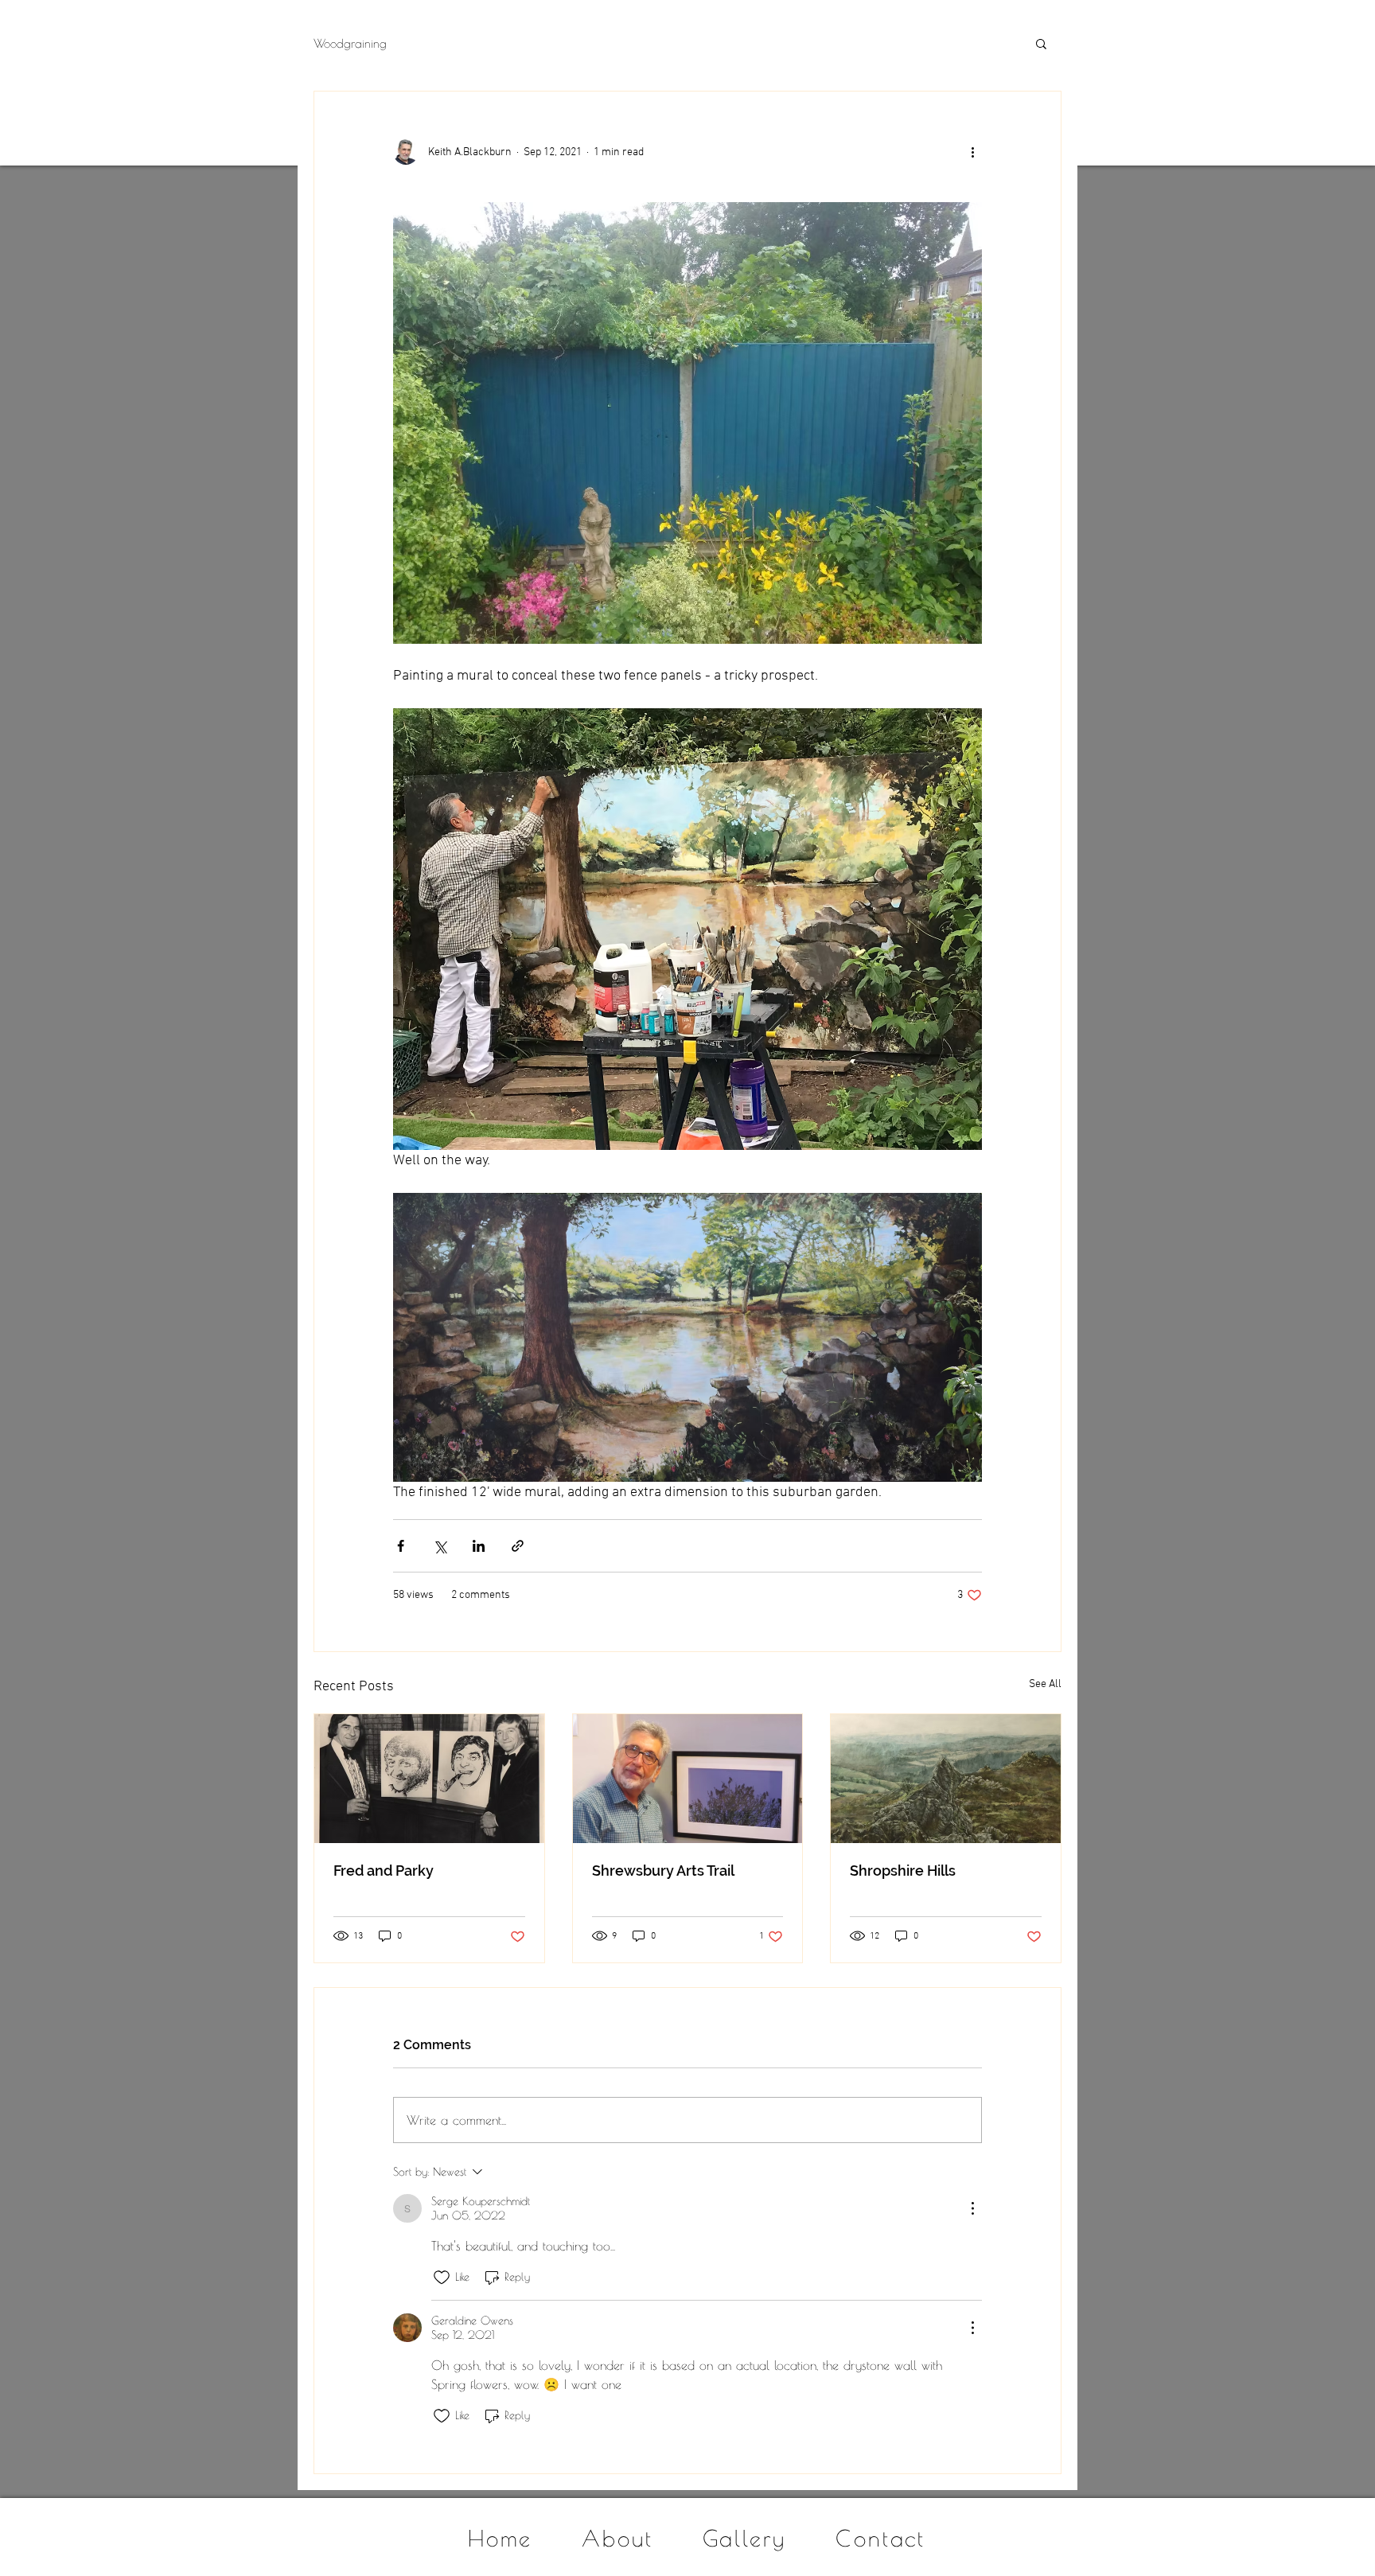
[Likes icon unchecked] (442, 2278)
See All (1045, 1684)
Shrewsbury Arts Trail (663, 1871)
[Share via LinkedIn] (479, 1546)
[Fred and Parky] (429, 1779)
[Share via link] (518, 1546)
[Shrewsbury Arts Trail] (688, 1779)
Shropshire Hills (903, 1871)
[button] (1041, 43)
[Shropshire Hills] (946, 1779)
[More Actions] (972, 2208)
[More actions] (972, 152)
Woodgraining (350, 43)
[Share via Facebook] (401, 1546)
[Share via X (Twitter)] (440, 1546)
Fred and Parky (384, 1871)
